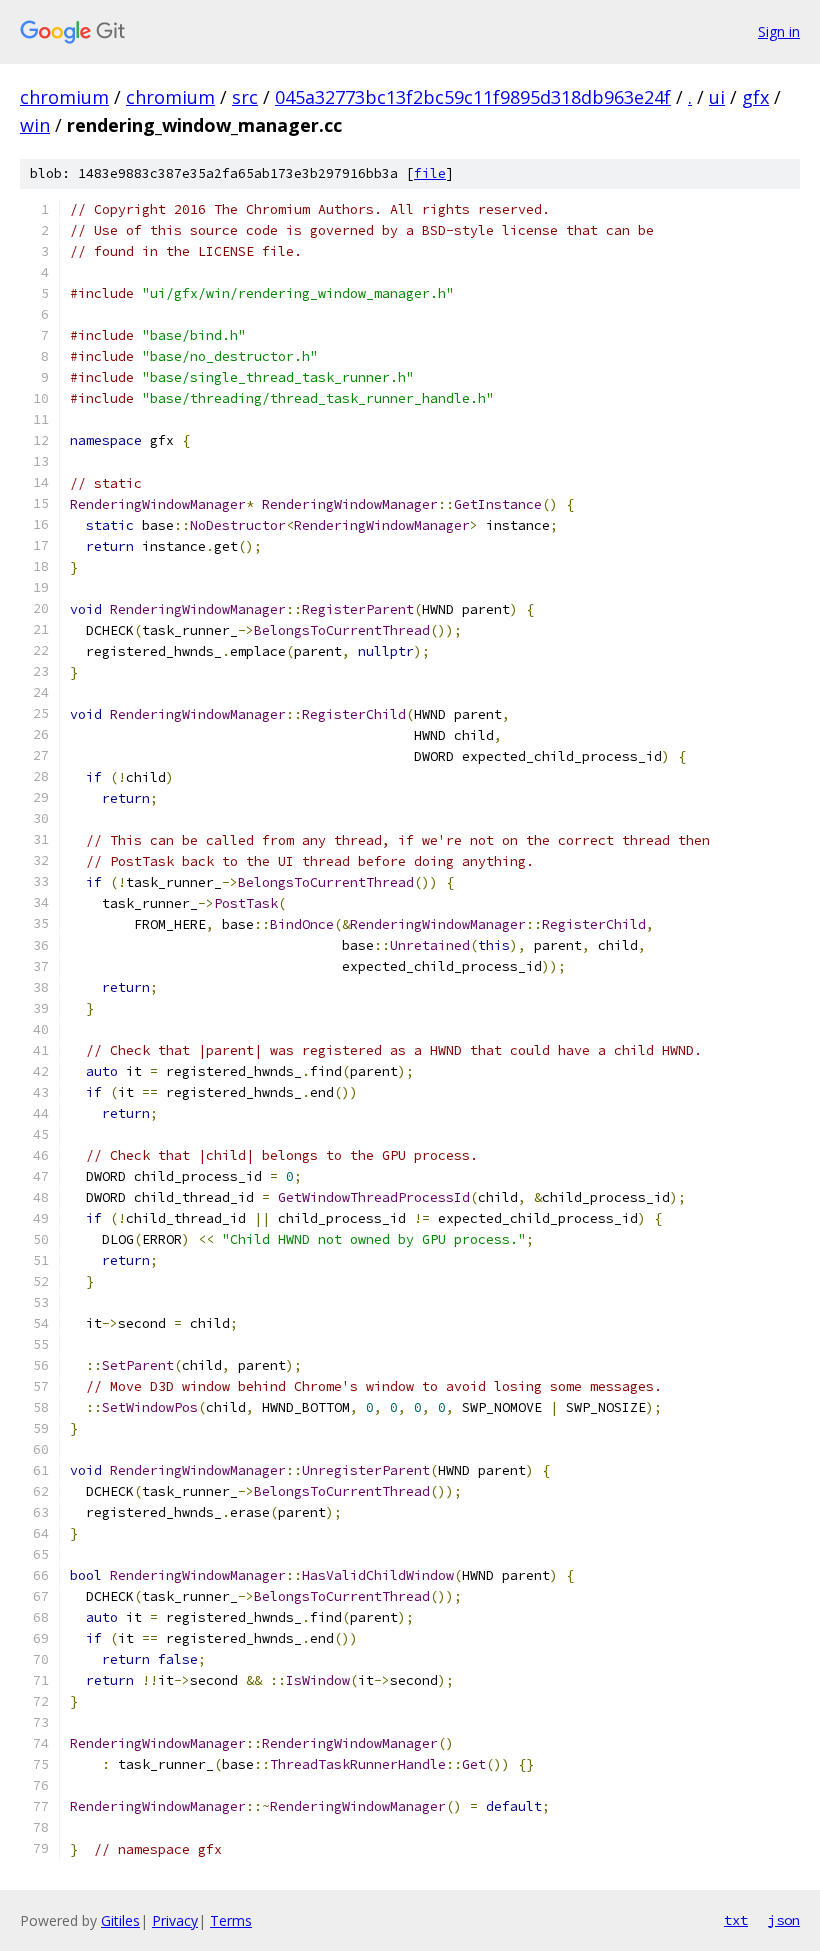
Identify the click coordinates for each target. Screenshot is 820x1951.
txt (736, 1920)
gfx (755, 97)
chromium (64, 97)
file (430, 173)
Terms (231, 1920)
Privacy (175, 1920)
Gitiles (120, 1920)
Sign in (779, 31)
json (784, 1920)
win (35, 125)
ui (717, 97)
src (245, 97)
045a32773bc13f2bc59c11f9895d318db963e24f (473, 97)
